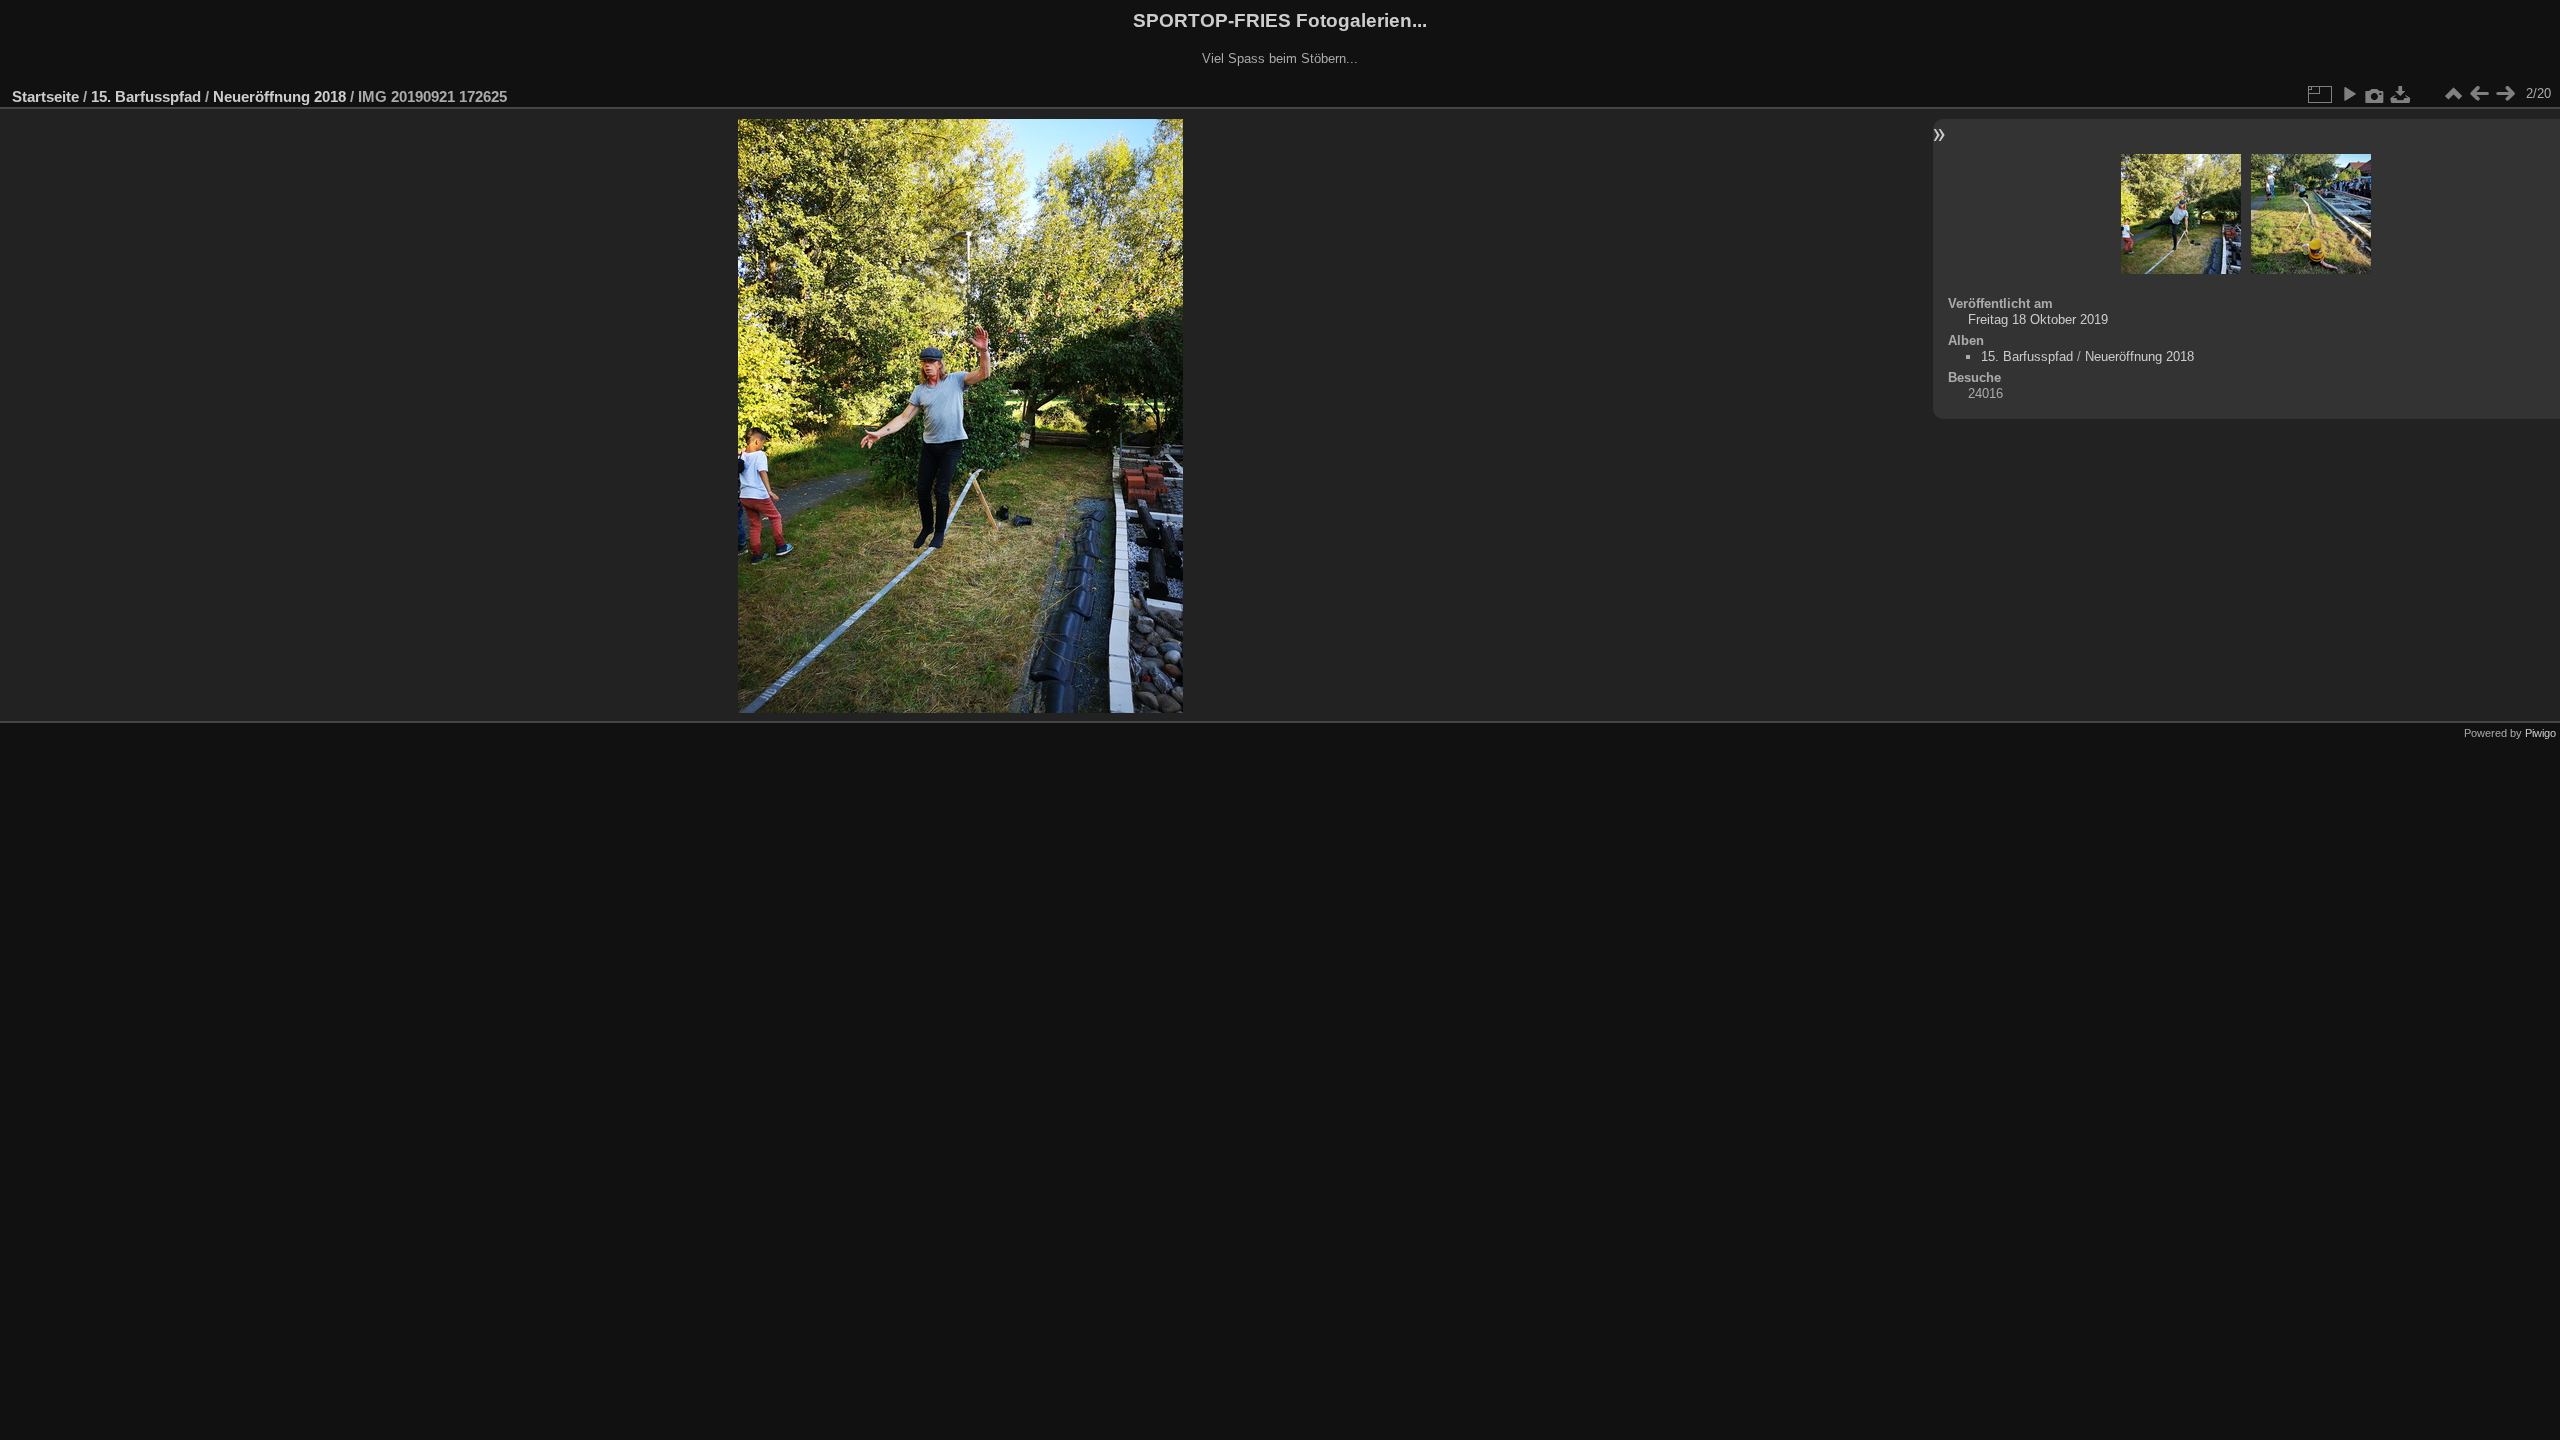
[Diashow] (2349, 94)
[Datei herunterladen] (2401, 94)
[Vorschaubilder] (2453, 94)
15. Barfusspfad (146, 96)
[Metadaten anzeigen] (2375, 94)
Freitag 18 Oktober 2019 (2038, 319)
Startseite (45, 96)
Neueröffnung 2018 (279, 96)
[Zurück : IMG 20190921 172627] (2479, 94)
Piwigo (2540, 733)
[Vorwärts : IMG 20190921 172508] (2505, 94)
